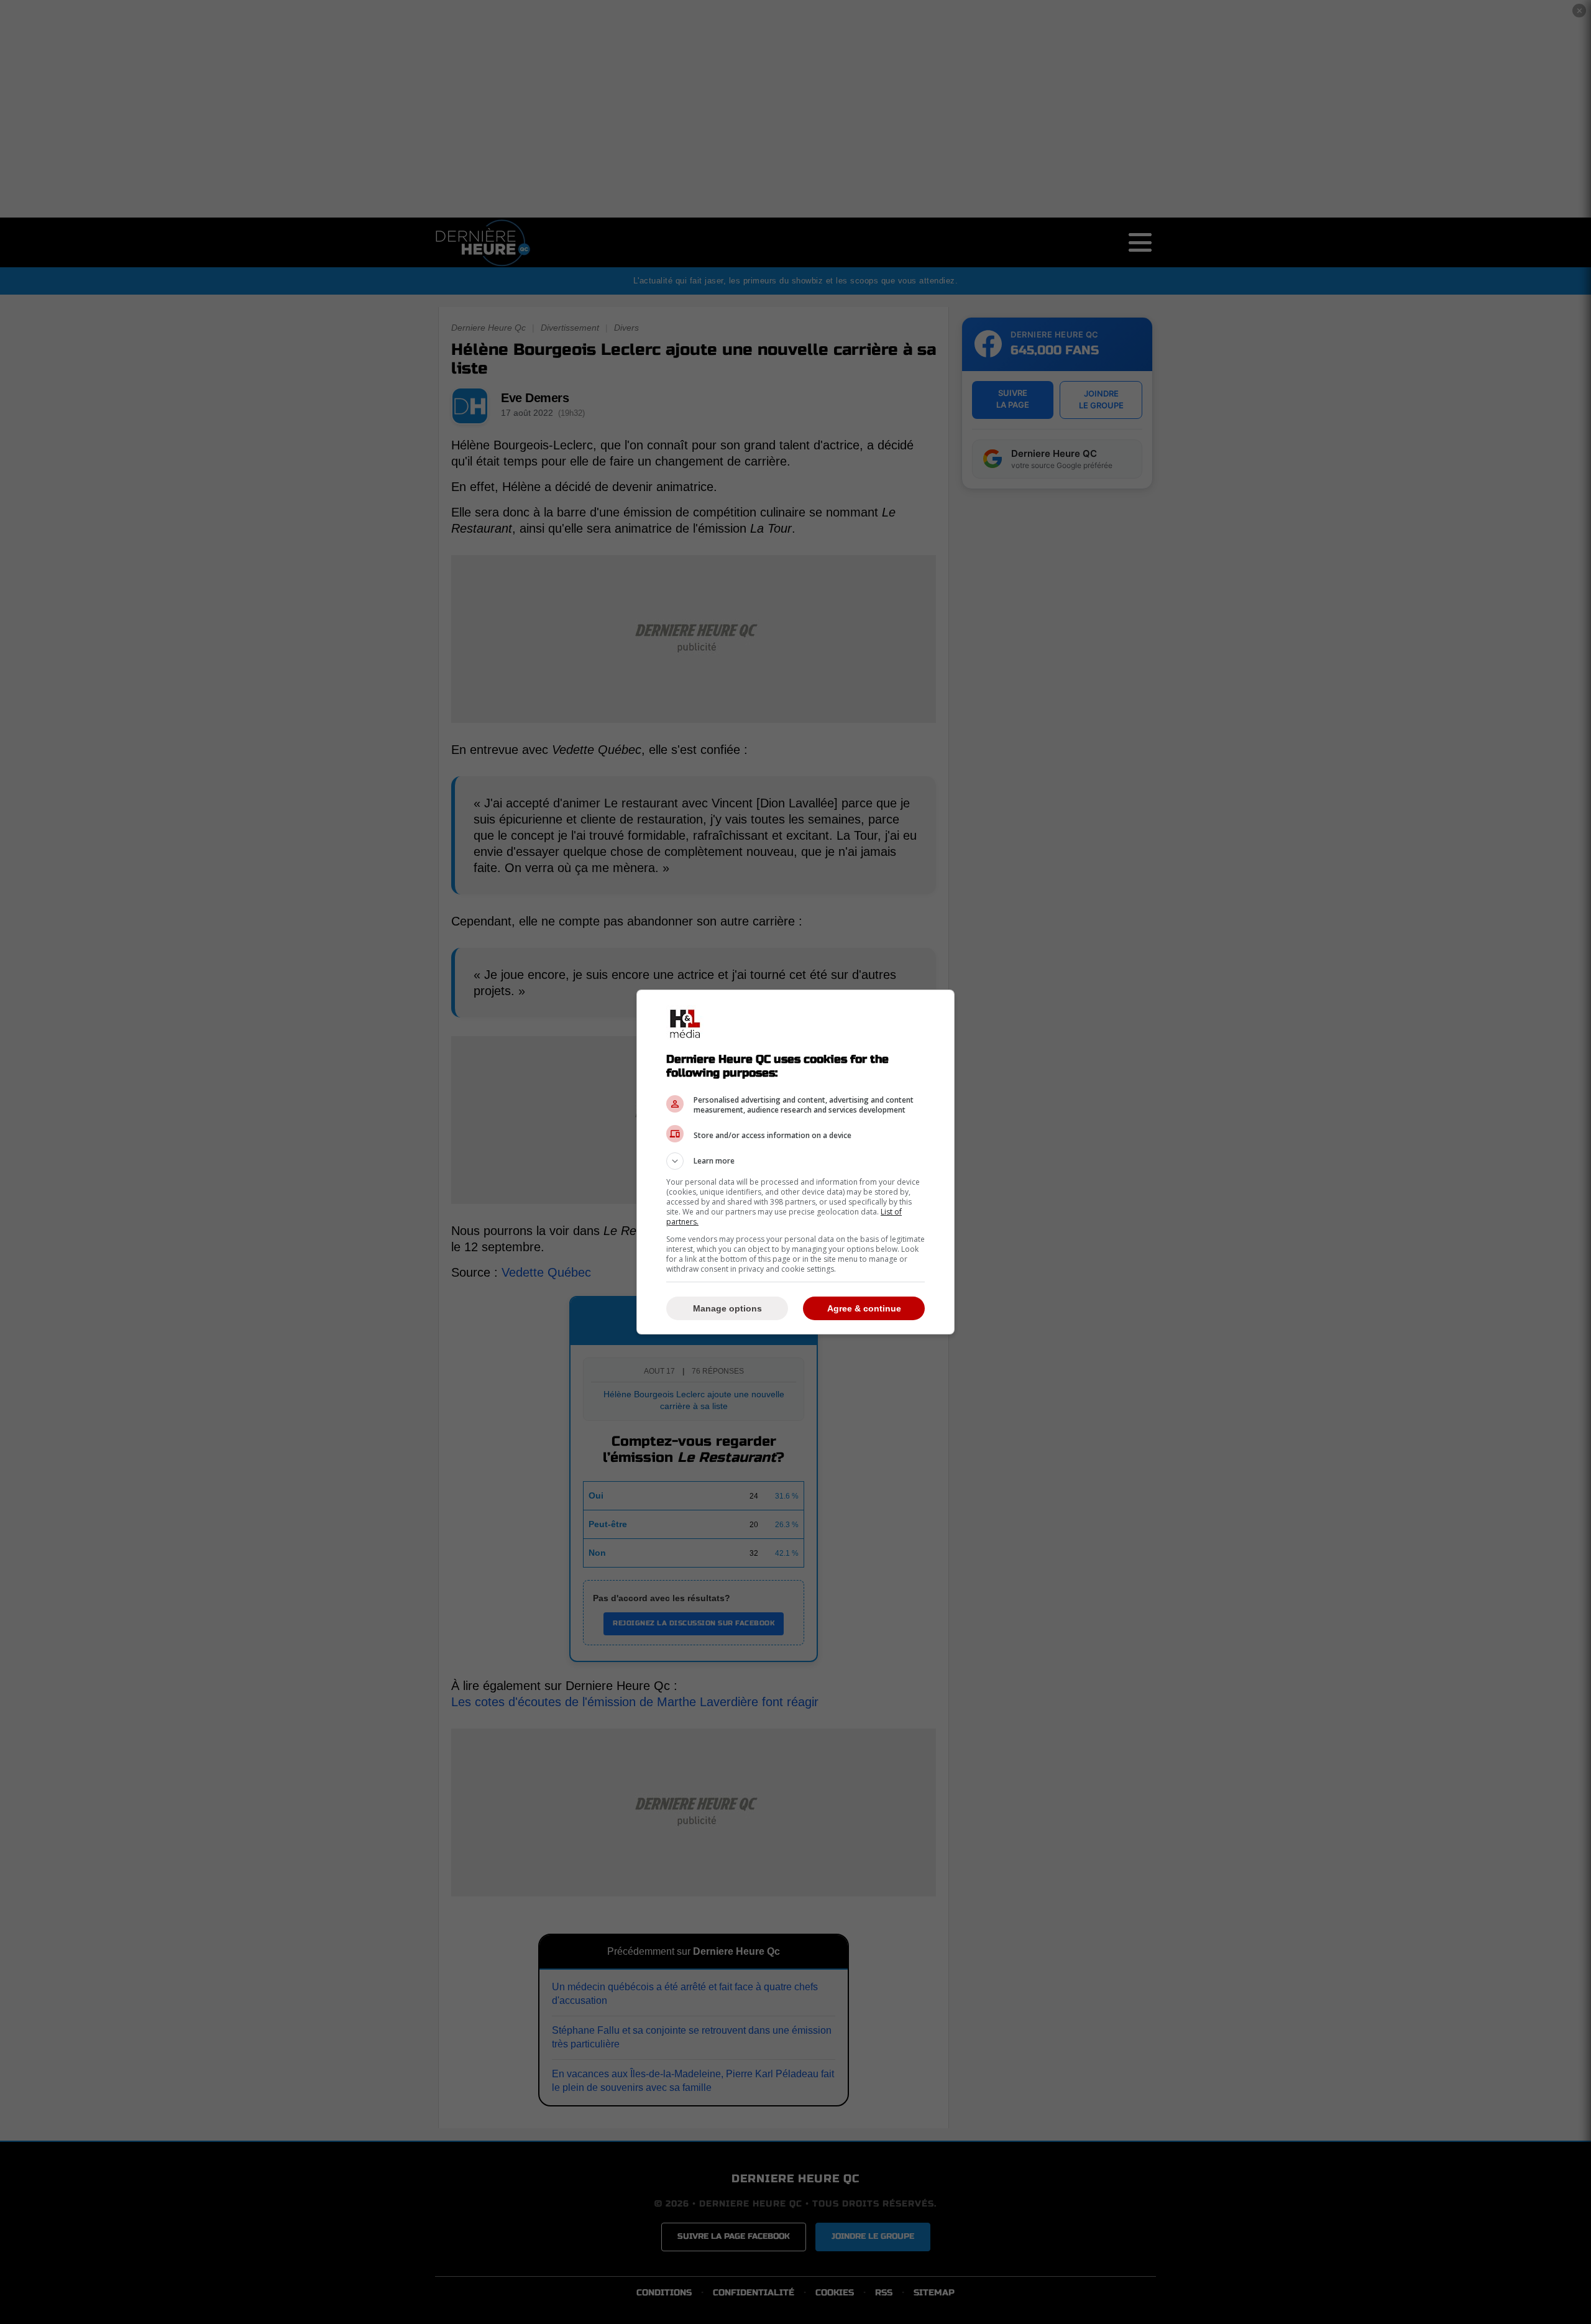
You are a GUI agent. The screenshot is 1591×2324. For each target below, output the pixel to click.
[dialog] (795, 1162)
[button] (795, 1161)
